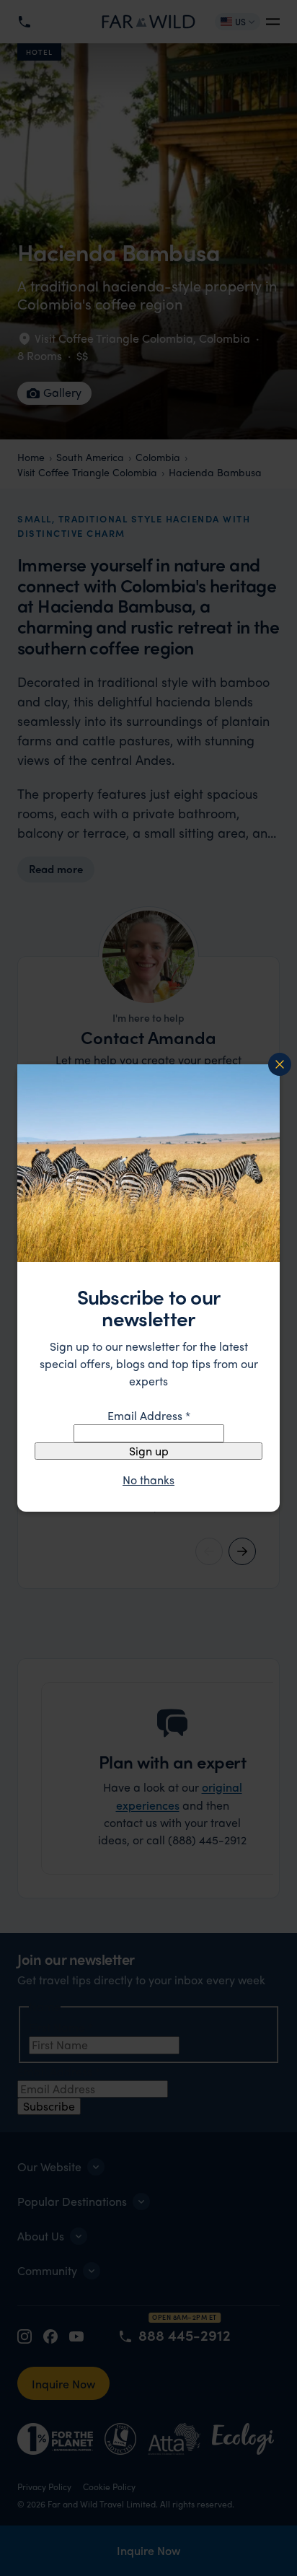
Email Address (149, 1415)
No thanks (148, 1480)
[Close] (280, 1064)
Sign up (149, 1451)
